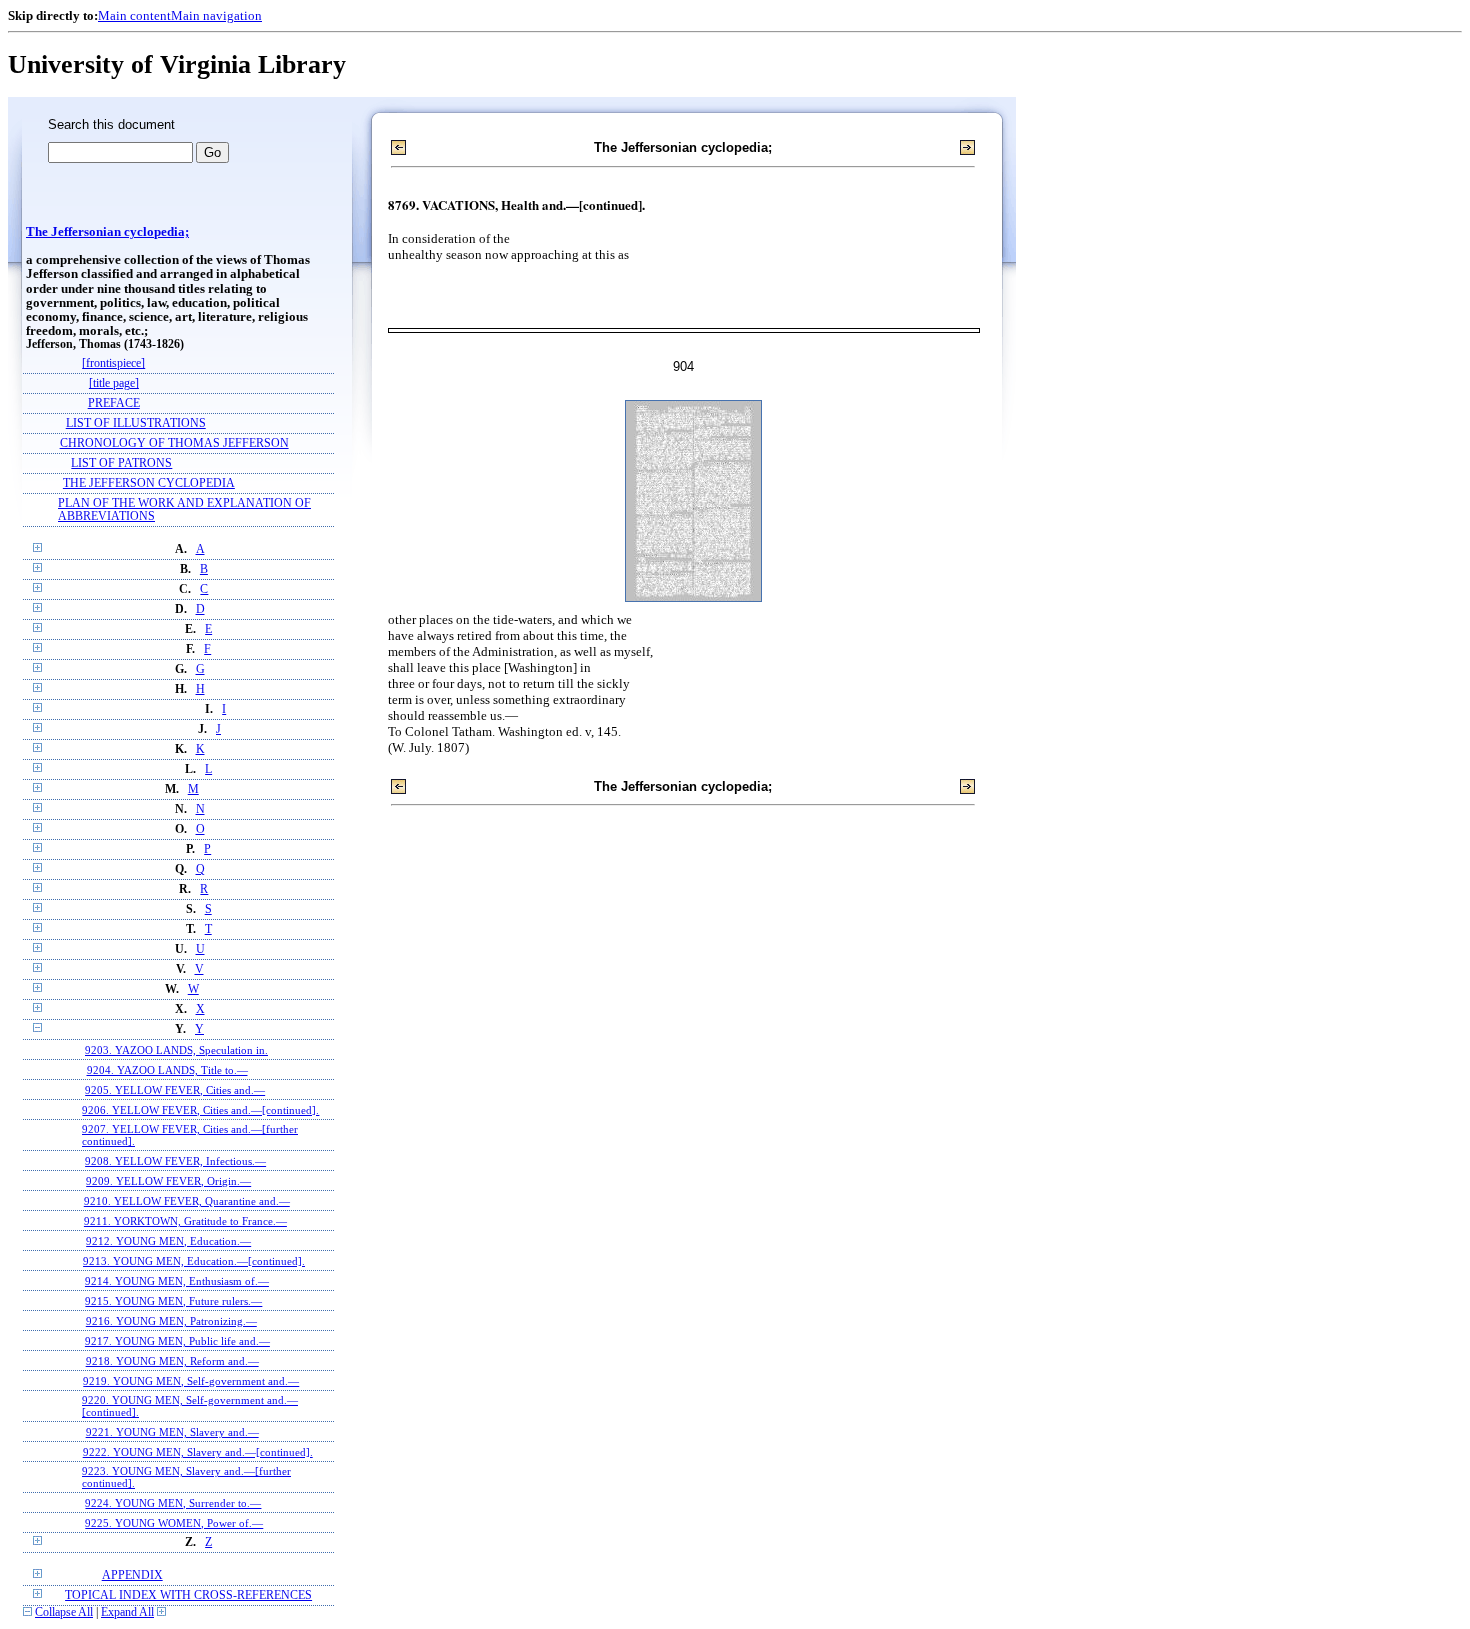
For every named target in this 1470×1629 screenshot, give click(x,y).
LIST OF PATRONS (121, 463)
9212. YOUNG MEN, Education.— (168, 1241)
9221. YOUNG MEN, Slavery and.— (172, 1432)
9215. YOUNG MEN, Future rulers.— (173, 1301)
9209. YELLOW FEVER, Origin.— (168, 1181)
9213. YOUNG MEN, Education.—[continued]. (194, 1261)
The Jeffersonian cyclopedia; (107, 232)
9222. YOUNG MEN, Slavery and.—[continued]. (198, 1452)
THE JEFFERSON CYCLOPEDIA (149, 483)
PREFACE (114, 403)
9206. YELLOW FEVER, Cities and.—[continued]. (200, 1110)
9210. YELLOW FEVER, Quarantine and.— (187, 1201)
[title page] (114, 383)
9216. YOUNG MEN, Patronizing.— (171, 1321)
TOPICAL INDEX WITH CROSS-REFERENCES (188, 1595)
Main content (134, 15)
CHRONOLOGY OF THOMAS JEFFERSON (174, 443)
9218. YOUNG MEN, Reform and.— (172, 1361)
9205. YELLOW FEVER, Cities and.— (175, 1090)
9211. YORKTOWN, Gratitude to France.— (185, 1221)
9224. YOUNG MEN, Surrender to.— (173, 1503)
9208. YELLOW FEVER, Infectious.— (175, 1161)
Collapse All (64, 1612)
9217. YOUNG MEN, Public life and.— (177, 1341)
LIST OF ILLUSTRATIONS (136, 423)
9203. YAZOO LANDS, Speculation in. (176, 1050)
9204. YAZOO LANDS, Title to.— (167, 1070)
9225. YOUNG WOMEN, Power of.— (174, 1523)
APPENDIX (132, 1575)
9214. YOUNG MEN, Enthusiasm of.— (177, 1281)
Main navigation (216, 15)
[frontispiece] (113, 363)
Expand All (127, 1612)
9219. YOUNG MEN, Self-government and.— (191, 1381)
